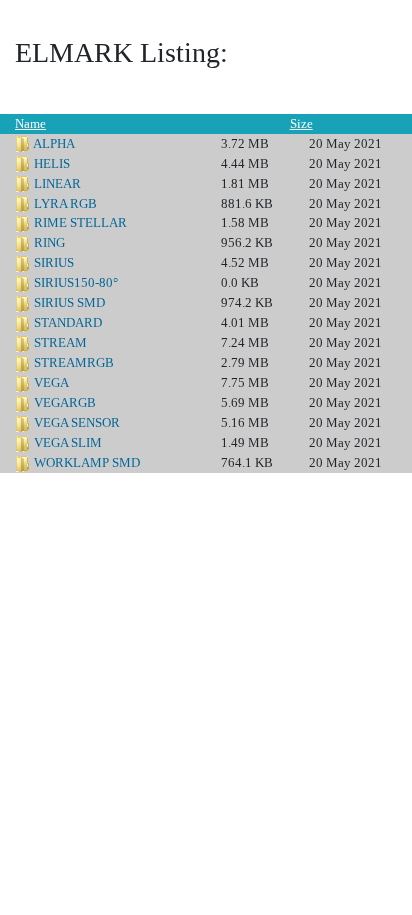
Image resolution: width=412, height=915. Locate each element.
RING (49, 242)
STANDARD (68, 322)
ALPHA (54, 143)
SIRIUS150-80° (76, 282)
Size (301, 123)
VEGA (51, 382)
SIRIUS (54, 262)
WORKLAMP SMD (87, 462)
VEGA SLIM (68, 442)
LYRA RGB (65, 203)
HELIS (52, 163)
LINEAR (57, 183)
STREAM (60, 342)
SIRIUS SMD (69, 302)
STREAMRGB (74, 362)
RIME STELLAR (80, 222)
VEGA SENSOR (77, 422)
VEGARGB (65, 402)
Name (30, 123)
